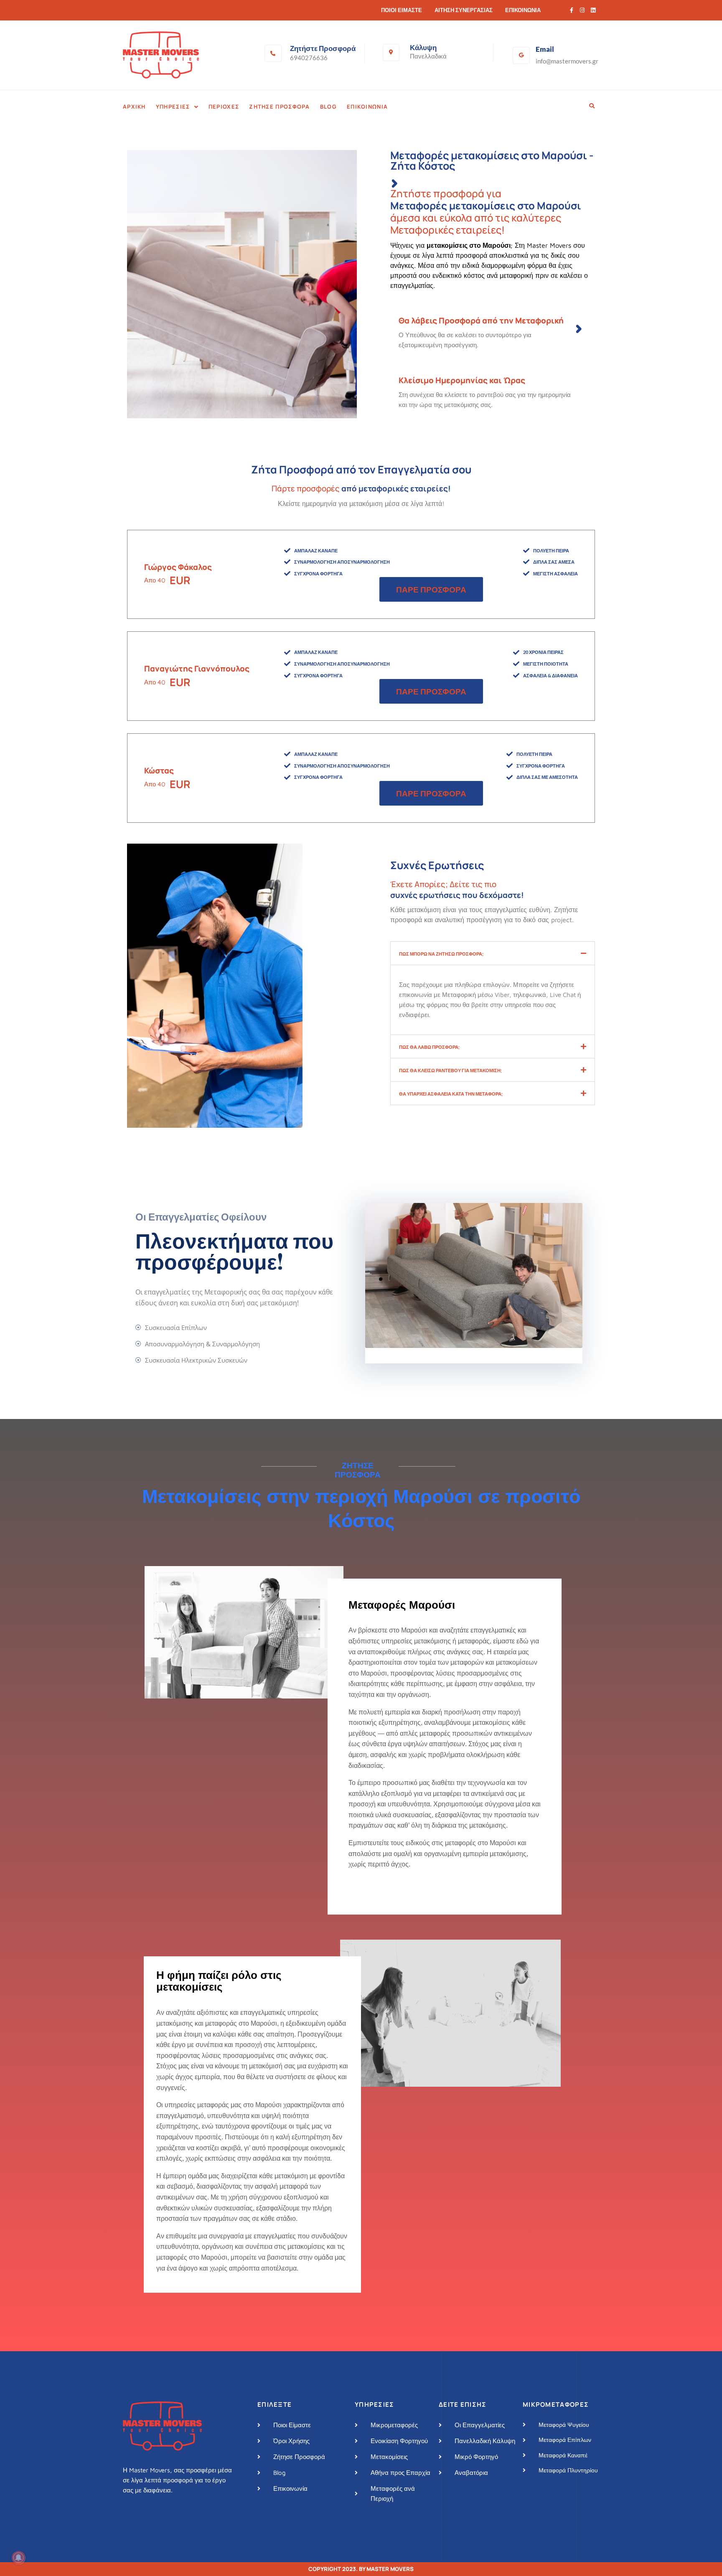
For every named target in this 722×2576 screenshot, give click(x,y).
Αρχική (134, 107)
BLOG (328, 107)
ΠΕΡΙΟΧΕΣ (224, 107)
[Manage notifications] (18, 2558)
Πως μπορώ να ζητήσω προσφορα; (441, 954)
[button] (177, 107)
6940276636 (309, 58)
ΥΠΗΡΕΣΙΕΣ (173, 107)
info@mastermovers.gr (567, 61)
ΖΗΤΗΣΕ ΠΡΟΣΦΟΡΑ (280, 107)
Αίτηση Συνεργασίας (464, 10)
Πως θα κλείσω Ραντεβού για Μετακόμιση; (450, 1070)
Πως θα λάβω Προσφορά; (429, 1047)
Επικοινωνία (523, 10)
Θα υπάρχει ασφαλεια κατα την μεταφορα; (451, 1094)
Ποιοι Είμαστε (402, 10)
